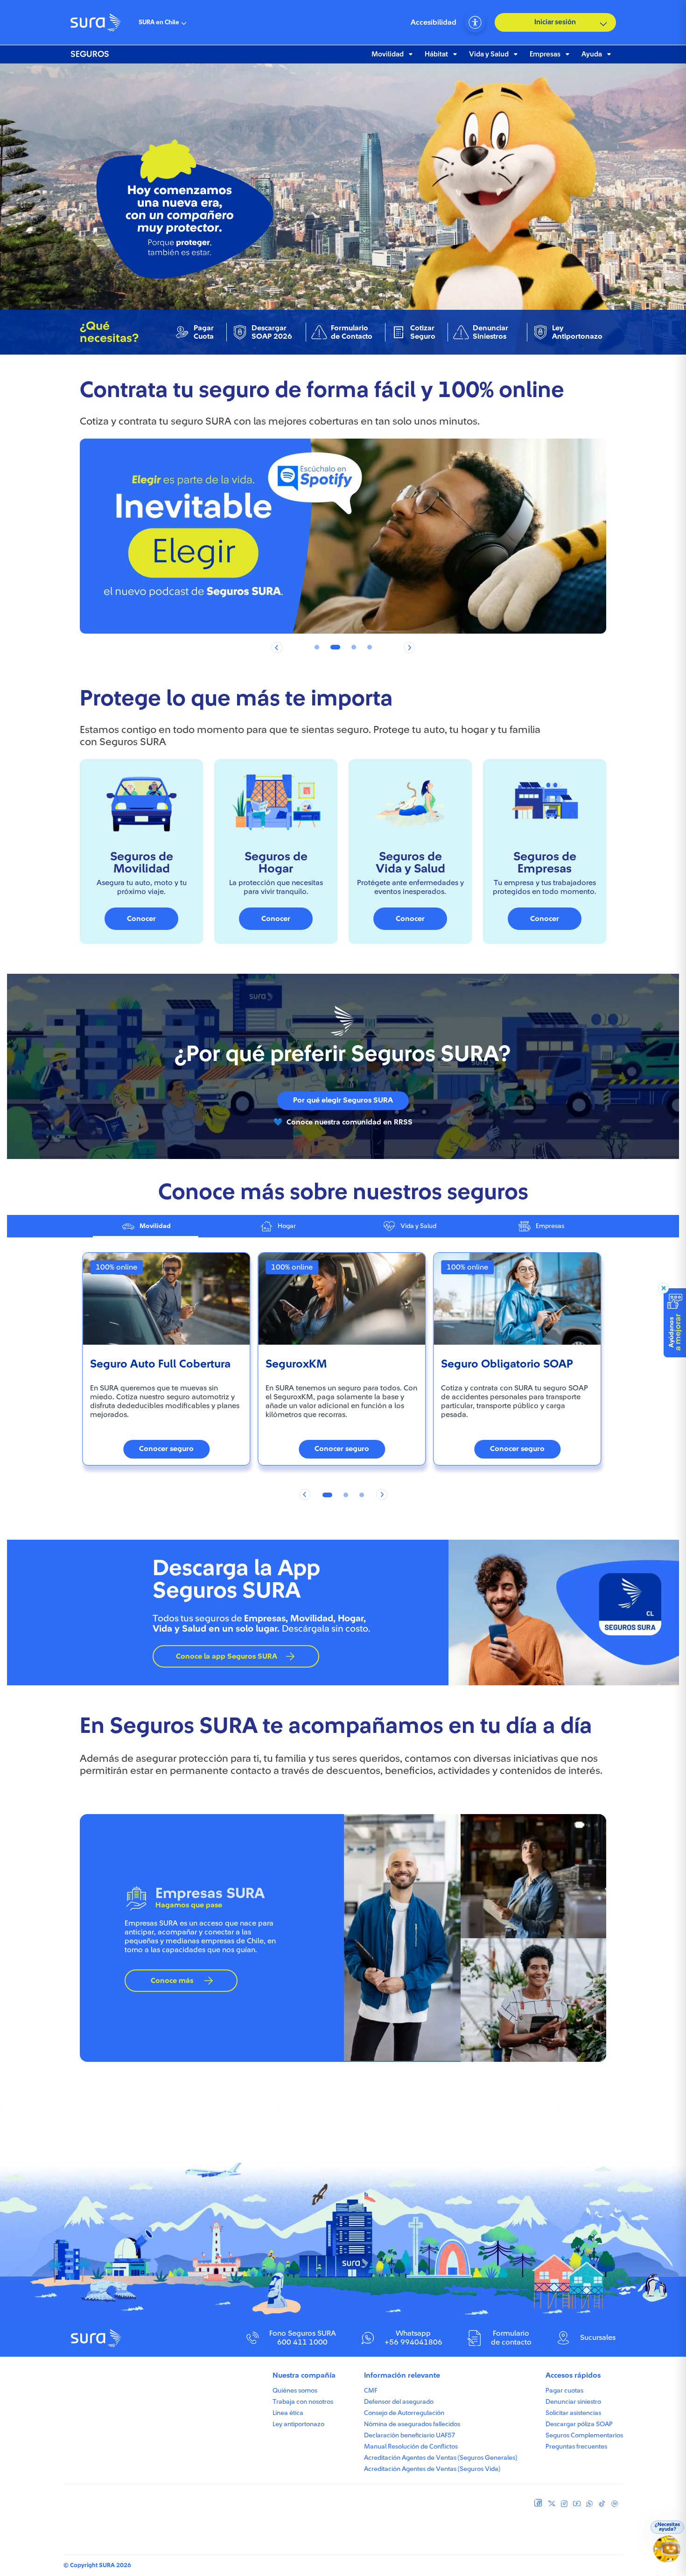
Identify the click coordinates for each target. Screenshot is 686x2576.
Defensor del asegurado (399, 2402)
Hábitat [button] (436, 54)
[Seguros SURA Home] (96, 22)
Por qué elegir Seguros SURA (343, 1100)
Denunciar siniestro (573, 2402)
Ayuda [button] (592, 54)
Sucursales (598, 2338)
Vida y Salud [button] (489, 54)
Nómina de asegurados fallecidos (412, 2424)
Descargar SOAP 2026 (272, 332)
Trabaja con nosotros (303, 2402)
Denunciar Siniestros (490, 332)
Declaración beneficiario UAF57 (409, 2436)
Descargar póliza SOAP (579, 2424)
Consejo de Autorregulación (404, 2413)
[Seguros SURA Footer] (97, 2345)
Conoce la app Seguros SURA (227, 1656)
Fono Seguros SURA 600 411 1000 (303, 2338)
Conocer (141, 919)
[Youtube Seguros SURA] (577, 2506)
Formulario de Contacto (352, 332)
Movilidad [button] (388, 54)
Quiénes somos (295, 2391)
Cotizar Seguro (423, 332)
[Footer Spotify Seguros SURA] (615, 2506)
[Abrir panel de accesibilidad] (475, 22)
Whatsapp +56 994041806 (413, 2338)
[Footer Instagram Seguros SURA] (564, 2506)
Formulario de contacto (511, 2338)
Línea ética (288, 2413)
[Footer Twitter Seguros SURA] (552, 2506)
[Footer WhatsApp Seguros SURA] (589, 2506)
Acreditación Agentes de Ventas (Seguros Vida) (432, 2469)
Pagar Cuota (204, 332)
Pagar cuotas (564, 2391)
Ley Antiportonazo (577, 332)
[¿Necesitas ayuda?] (668, 2553)
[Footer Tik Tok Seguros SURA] (602, 2506)
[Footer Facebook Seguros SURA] (538, 2504)
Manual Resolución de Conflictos (411, 2447)
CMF (371, 2391)
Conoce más (172, 1981)
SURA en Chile (159, 22)
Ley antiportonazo (298, 2424)
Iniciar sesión (555, 22)
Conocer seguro (166, 1449)
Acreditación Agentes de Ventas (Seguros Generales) (441, 2458)
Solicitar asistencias (573, 2413)
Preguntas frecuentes (576, 2447)
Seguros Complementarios (584, 2436)
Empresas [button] (545, 54)
